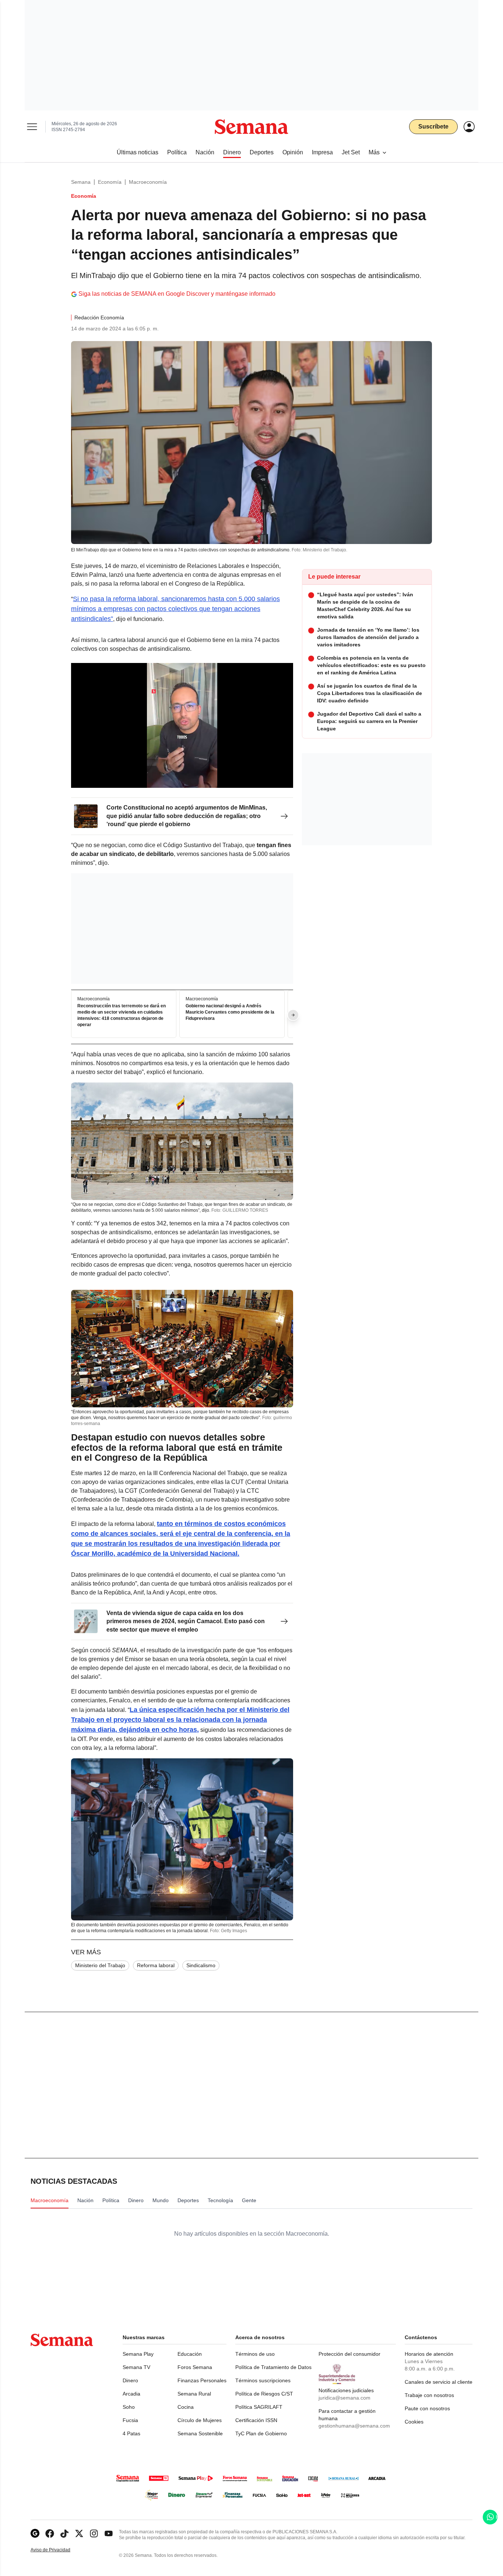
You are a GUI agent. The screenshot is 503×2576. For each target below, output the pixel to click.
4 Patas (131, 2433)
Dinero (130, 2380)
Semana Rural (194, 2394)
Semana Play (138, 2354)
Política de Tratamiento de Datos (273, 2367)
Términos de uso (255, 2354)
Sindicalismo (201, 1965)
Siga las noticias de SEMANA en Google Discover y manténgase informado (177, 294)
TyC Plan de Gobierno (261, 2433)
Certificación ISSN (256, 2420)
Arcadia (131, 2394)
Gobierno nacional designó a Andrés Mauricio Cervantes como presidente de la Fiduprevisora (230, 1012)
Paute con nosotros (427, 2408)
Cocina (186, 2407)
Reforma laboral (156, 1965)
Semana (81, 182)
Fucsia (130, 2420)
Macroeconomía (148, 182)
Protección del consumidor (349, 2354)
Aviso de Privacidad (58, 2550)
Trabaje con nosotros (429, 2395)
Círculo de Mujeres (200, 2420)
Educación (190, 2354)
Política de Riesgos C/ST (264, 2394)
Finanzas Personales (202, 2380)
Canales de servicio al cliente (439, 2382)
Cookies (414, 2422)
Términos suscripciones (263, 2380)
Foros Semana (195, 2367)
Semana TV (136, 2367)
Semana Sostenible (200, 2433)
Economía (110, 182)
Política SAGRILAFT (259, 2407)
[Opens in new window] (50, 2533)
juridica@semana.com (344, 2398)
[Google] (35, 2533)
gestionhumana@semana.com (354, 2426)
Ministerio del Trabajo (100, 1965)
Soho (129, 2407)
